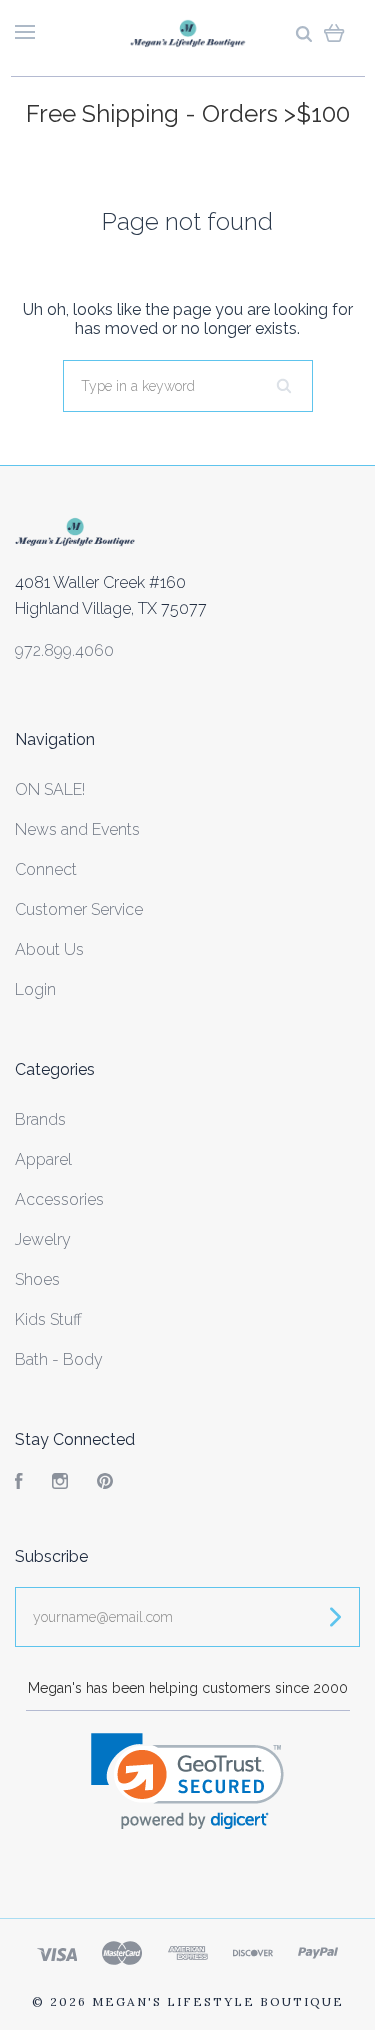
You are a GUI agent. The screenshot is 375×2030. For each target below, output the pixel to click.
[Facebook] (19, 1483)
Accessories (59, 1199)
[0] (334, 32)
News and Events (77, 829)
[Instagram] (60, 1483)
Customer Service (79, 909)
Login (35, 989)
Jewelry (43, 1239)
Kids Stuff (48, 1319)
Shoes (37, 1279)
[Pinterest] (105, 1483)
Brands (40, 1119)
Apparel (43, 1159)
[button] (187, 1781)
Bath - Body (59, 1359)
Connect (46, 869)
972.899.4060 (64, 650)
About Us (49, 949)
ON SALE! (50, 789)
